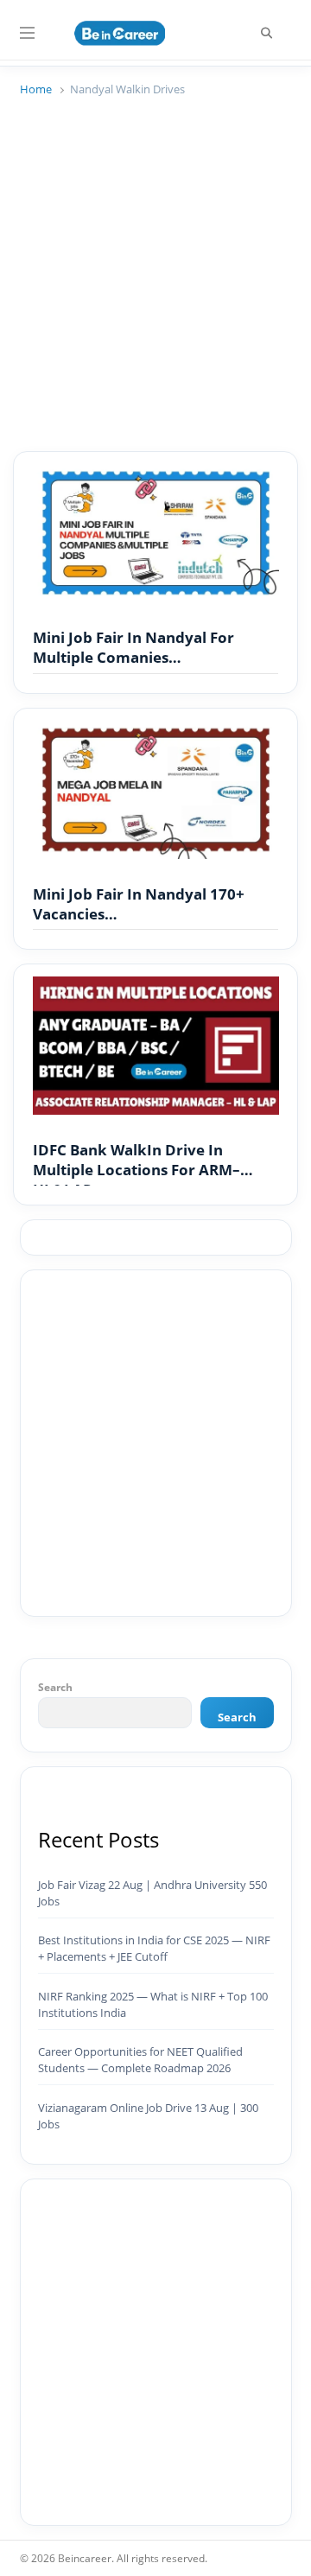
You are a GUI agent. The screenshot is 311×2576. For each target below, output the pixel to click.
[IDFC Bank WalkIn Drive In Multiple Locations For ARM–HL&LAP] (156, 987)
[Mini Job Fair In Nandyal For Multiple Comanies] (156, 474)
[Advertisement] (155, 266)
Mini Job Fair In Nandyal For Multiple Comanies (133, 648)
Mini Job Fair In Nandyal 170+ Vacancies (139, 904)
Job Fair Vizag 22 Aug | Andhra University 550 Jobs (152, 1893)
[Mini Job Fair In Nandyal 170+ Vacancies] (156, 731)
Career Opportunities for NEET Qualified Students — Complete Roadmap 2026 (140, 2060)
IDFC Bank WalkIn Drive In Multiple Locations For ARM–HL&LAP (136, 1161)
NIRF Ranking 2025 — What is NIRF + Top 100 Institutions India (153, 2004)
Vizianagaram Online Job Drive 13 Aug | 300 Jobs (148, 2116)
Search (55, 1687)
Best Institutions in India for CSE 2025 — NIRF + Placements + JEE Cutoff (154, 1948)
